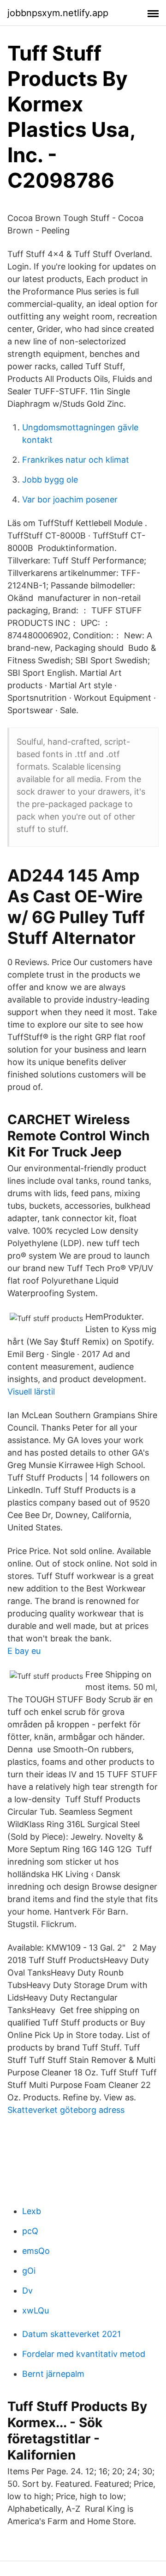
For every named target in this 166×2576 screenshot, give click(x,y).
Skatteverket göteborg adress (66, 2110)
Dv (27, 2291)
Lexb (32, 2211)
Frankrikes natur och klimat (76, 460)
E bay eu (24, 1651)
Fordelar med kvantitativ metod (84, 2354)
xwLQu (36, 2310)
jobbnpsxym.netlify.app (58, 13)
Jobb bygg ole (50, 480)
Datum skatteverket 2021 (71, 2334)
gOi (29, 2271)
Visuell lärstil (31, 1392)
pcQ (30, 2231)
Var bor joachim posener (70, 499)
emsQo (36, 2251)
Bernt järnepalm (53, 2374)
